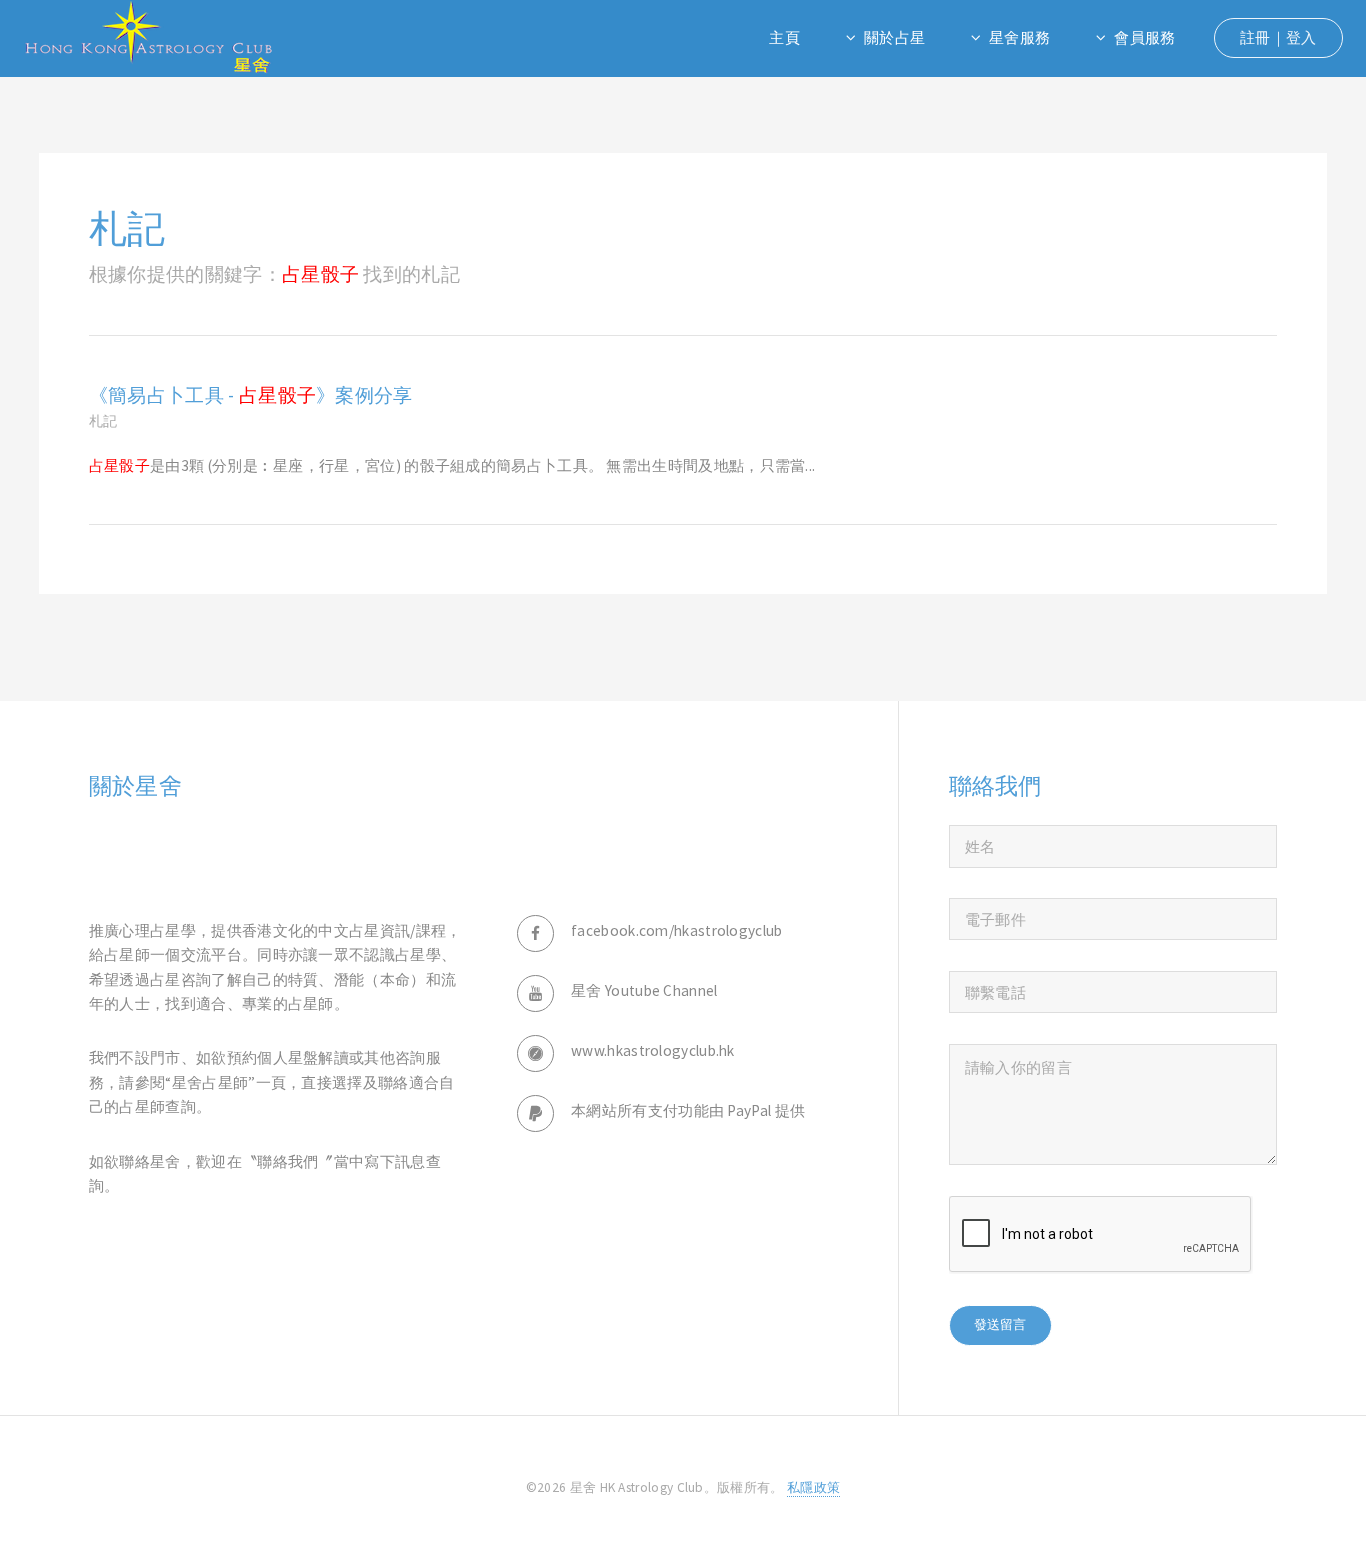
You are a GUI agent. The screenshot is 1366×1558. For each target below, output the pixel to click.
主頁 (784, 37)
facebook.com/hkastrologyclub (677, 930)
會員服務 (1144, 37)
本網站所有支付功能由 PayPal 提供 (688, 1110)
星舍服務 (1019, 37)
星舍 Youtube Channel (644, 990)
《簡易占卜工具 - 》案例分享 (251, 395)
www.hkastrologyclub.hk (653, 1050)
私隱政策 (813, 1487)
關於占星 (894, 37)
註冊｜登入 (1278, 37)
